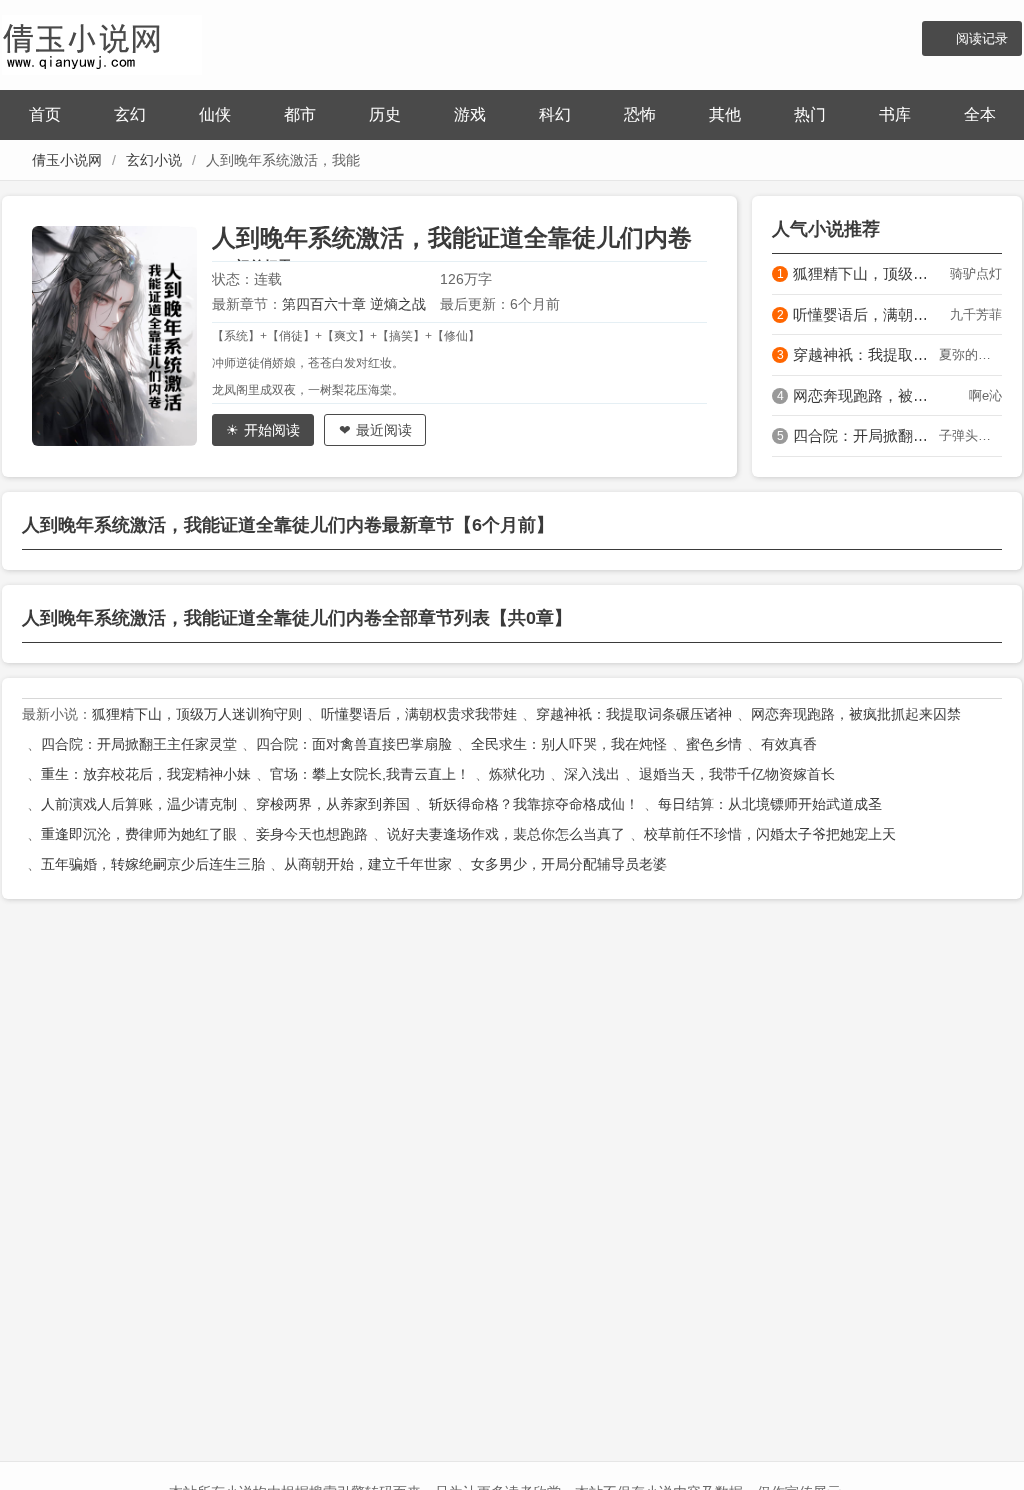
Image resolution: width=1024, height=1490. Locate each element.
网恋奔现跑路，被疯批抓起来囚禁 (866, 395)
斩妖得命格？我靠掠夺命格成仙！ (534, 804)
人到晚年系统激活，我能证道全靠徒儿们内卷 (452, 237)
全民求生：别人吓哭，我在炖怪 (569, 744)
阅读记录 (982, 38)
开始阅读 (272, 430)
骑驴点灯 (976, 273)
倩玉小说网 (67, 160)
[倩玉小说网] (102, 42)
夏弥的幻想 (970, 354)
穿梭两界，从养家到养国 (333, 804)
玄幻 (130, 114)
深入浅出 (592, 774)
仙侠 (215, 114)
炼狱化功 (517, 774)
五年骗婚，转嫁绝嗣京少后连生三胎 (153, 864)
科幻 (555, 114)
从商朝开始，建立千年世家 (368, 864)
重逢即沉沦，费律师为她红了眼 (139, 834)
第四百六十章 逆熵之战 (354, 304)
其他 (725, 114)
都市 (300, 114)
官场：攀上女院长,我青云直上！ (370, 774)
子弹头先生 (970, 435)
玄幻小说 (154, 160)
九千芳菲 (976, 314)
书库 (895, 114)
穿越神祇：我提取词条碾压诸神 (866, 354)
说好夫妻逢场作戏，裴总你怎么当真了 (506, 834)
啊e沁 (985, 395)
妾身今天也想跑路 (312, 834)
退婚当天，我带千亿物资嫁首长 (737, 774)
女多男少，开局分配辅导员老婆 (569, 864)
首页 (45, 114)
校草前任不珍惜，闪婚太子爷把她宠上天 (770, 834)
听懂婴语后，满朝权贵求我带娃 (866, 314)
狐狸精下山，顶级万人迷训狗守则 (866, 273)
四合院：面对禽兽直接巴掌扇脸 (354, 744)
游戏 (470, 114)
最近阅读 (384, 430)
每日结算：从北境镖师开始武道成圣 (770, 804)
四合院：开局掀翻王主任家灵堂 (866, 435)
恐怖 (640, 114)
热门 (810, 114)
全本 (980, 114)
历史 (385, 114)
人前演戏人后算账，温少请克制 (139, 804)
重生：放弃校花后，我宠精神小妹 (146, 774)
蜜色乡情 (714, 744)
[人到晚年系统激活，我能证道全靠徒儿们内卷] (122, 336)
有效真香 (789, 744)
